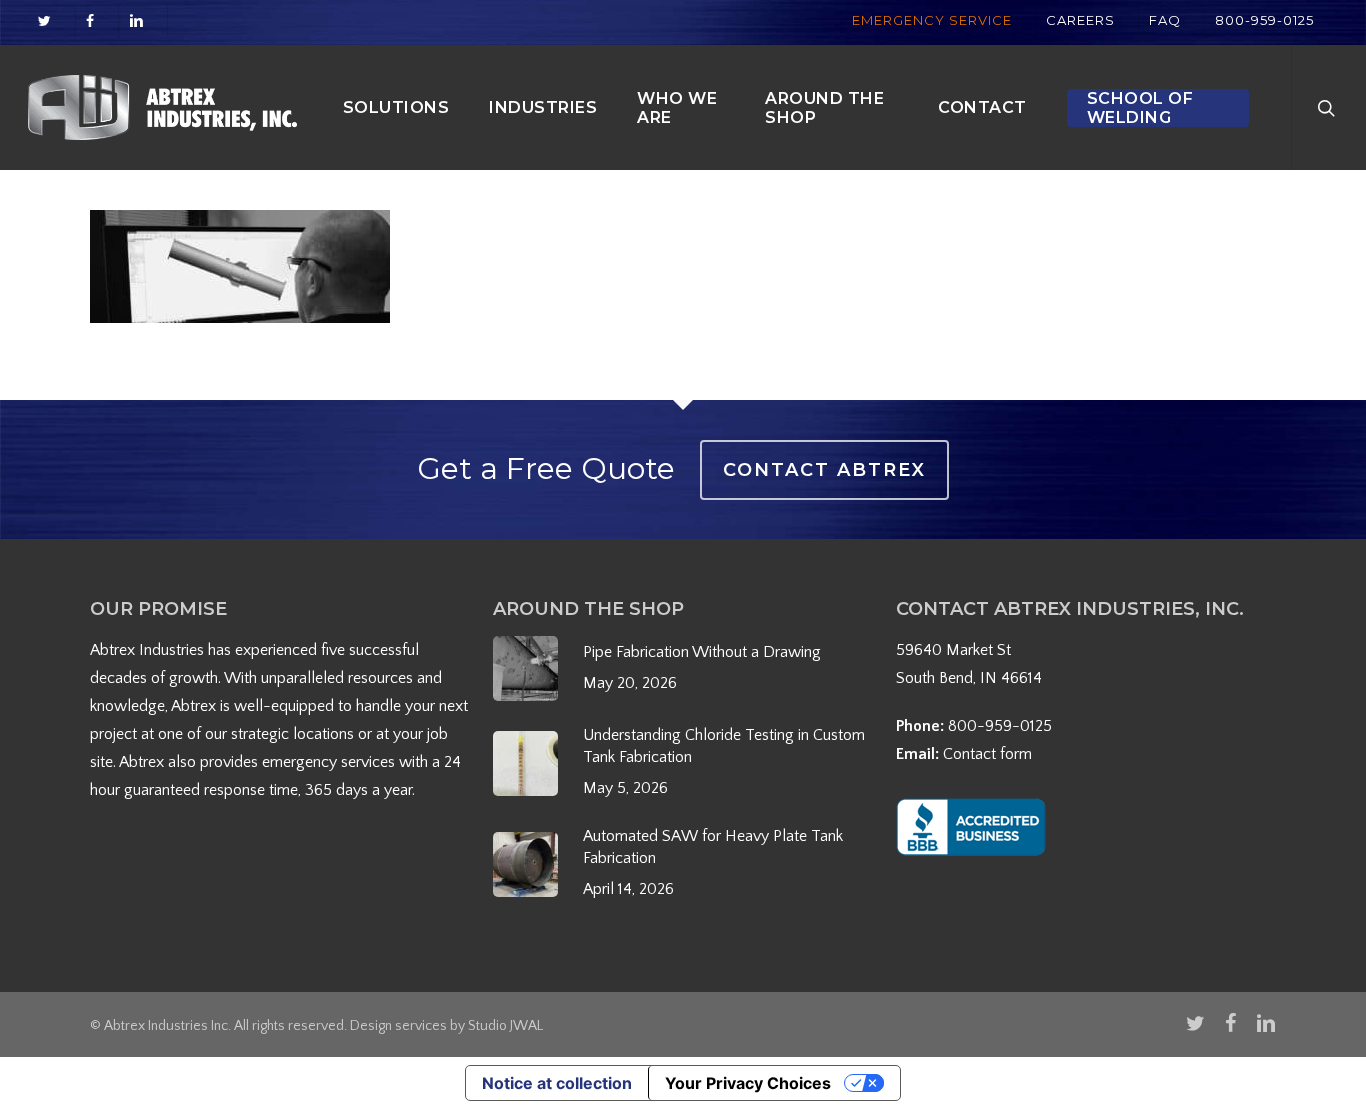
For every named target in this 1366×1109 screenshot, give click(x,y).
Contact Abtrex (824, 470)
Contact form (987, 754)
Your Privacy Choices (748, 1083)
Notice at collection (557, 1083)
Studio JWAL (505, 1026)
